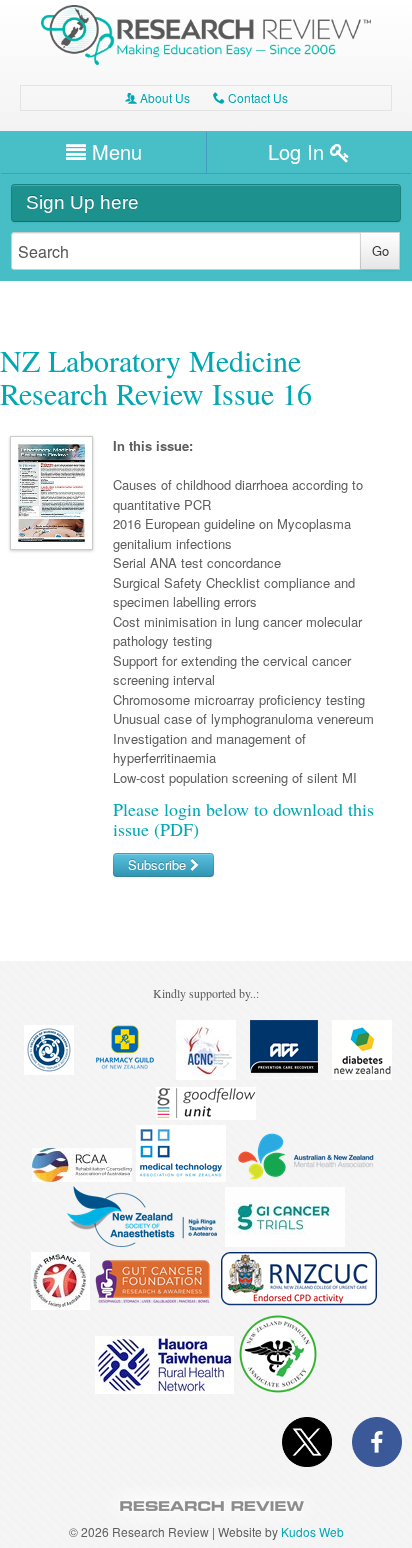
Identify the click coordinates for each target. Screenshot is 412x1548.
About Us (157, 97)
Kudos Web (312, 1531)
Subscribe (159, 864)
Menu (114, 151)
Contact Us (250, 97)
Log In (299, 151)
